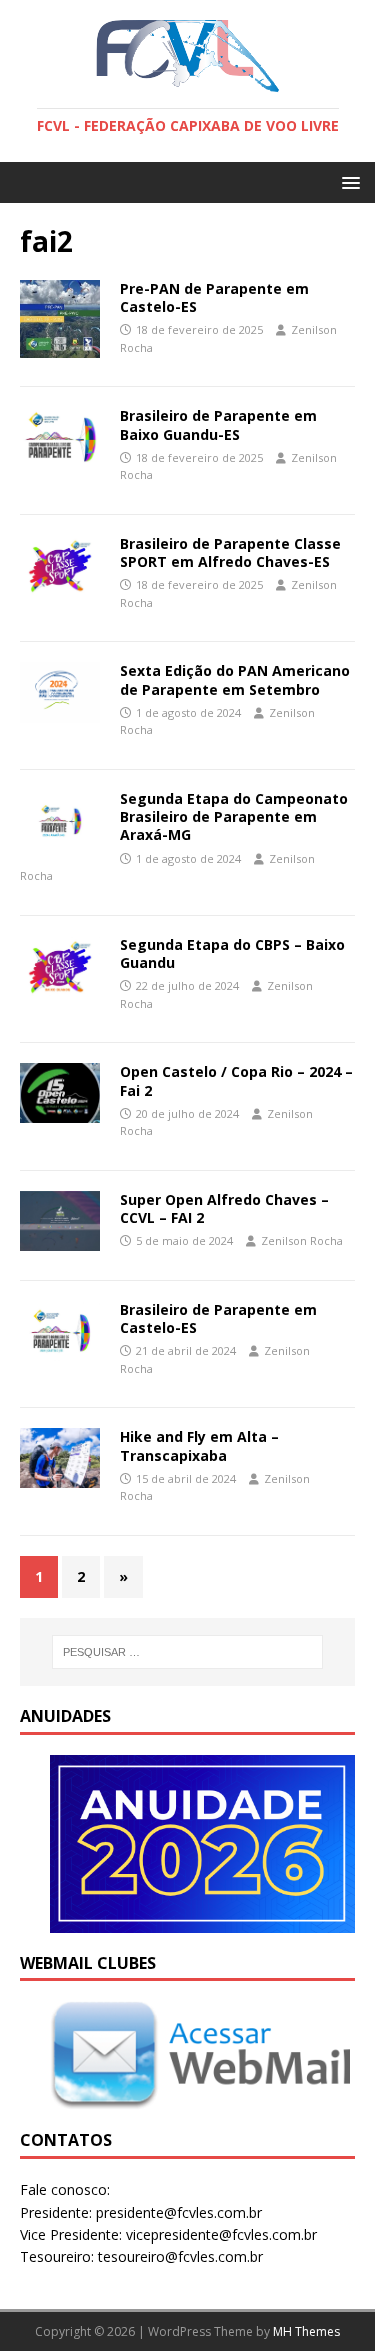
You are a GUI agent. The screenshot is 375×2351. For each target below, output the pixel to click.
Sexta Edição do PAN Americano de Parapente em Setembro (235, 679)
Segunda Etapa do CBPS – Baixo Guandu (232, 953)
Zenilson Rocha (302, 1240)
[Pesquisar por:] (188, 1652)
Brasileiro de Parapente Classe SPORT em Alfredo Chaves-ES (230, 552)
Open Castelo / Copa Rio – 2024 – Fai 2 (236, 1080)
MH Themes (306, 2331)
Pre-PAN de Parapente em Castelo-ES (214, 297)
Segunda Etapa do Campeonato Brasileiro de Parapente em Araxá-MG (234, 816)
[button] (347, 181)
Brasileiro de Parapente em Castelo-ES (218, 1318)
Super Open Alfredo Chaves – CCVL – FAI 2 (224, 1208)
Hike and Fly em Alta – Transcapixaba (199, 1445)
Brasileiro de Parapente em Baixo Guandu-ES (218, 424)
